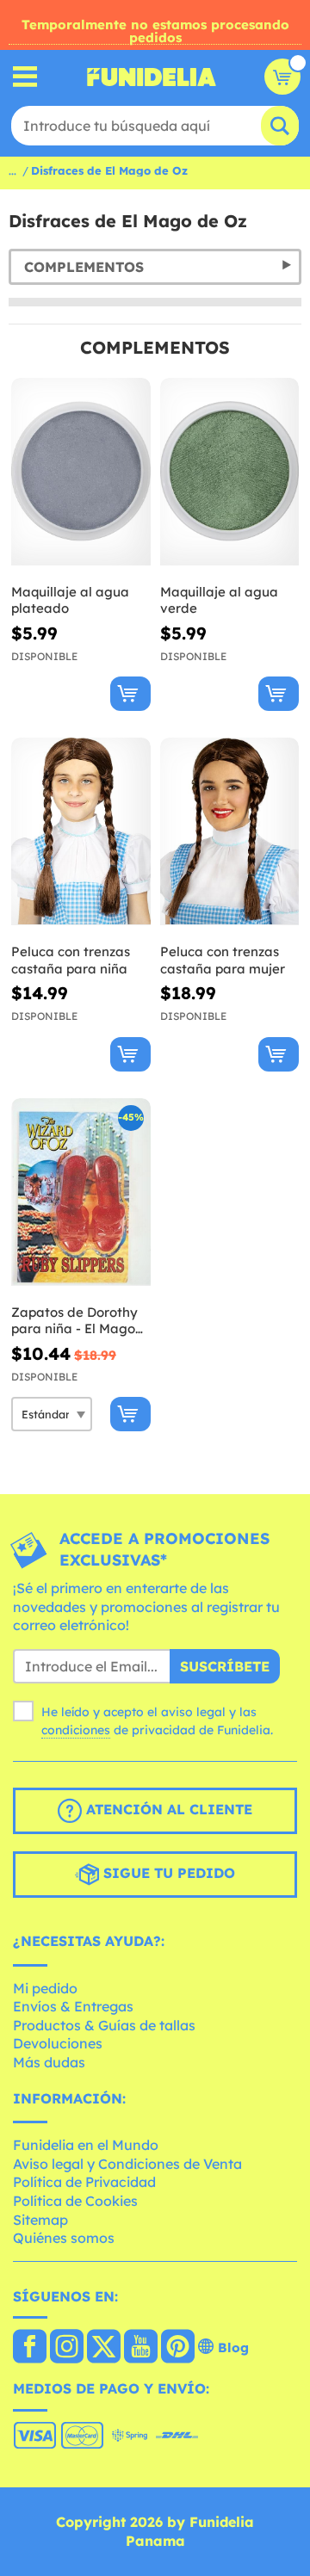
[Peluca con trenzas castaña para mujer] (230, 832)
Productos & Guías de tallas (104, 2025)
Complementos (84, 267)
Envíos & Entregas (73, 2006)
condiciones (76, 1730)
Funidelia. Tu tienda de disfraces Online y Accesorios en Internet (152, 77)
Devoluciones (58, 2043)
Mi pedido (45, 1988)
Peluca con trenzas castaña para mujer (223, 960)
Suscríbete (225, 1666)
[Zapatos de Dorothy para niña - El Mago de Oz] (81, 1192)
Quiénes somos (64, 2238)
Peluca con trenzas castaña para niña (71, 960)
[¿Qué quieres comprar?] (25, 77)
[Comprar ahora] (130, 694)
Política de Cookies (75, 2201)
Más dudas (49, 2062)
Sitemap (40, 2220)
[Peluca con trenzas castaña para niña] (81, 832)
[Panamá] (30, 2348)
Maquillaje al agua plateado (70, 600)
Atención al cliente (167, 1809)
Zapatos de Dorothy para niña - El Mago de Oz (74, 1321)
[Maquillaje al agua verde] (230, 472)
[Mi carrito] (282, 77)
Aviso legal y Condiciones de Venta (127, 2164)
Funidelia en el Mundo (86, 2145)
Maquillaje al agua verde (219, 600)
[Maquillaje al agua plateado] (81, 472)
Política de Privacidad (84, 2182)
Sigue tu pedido (167, 1873)
